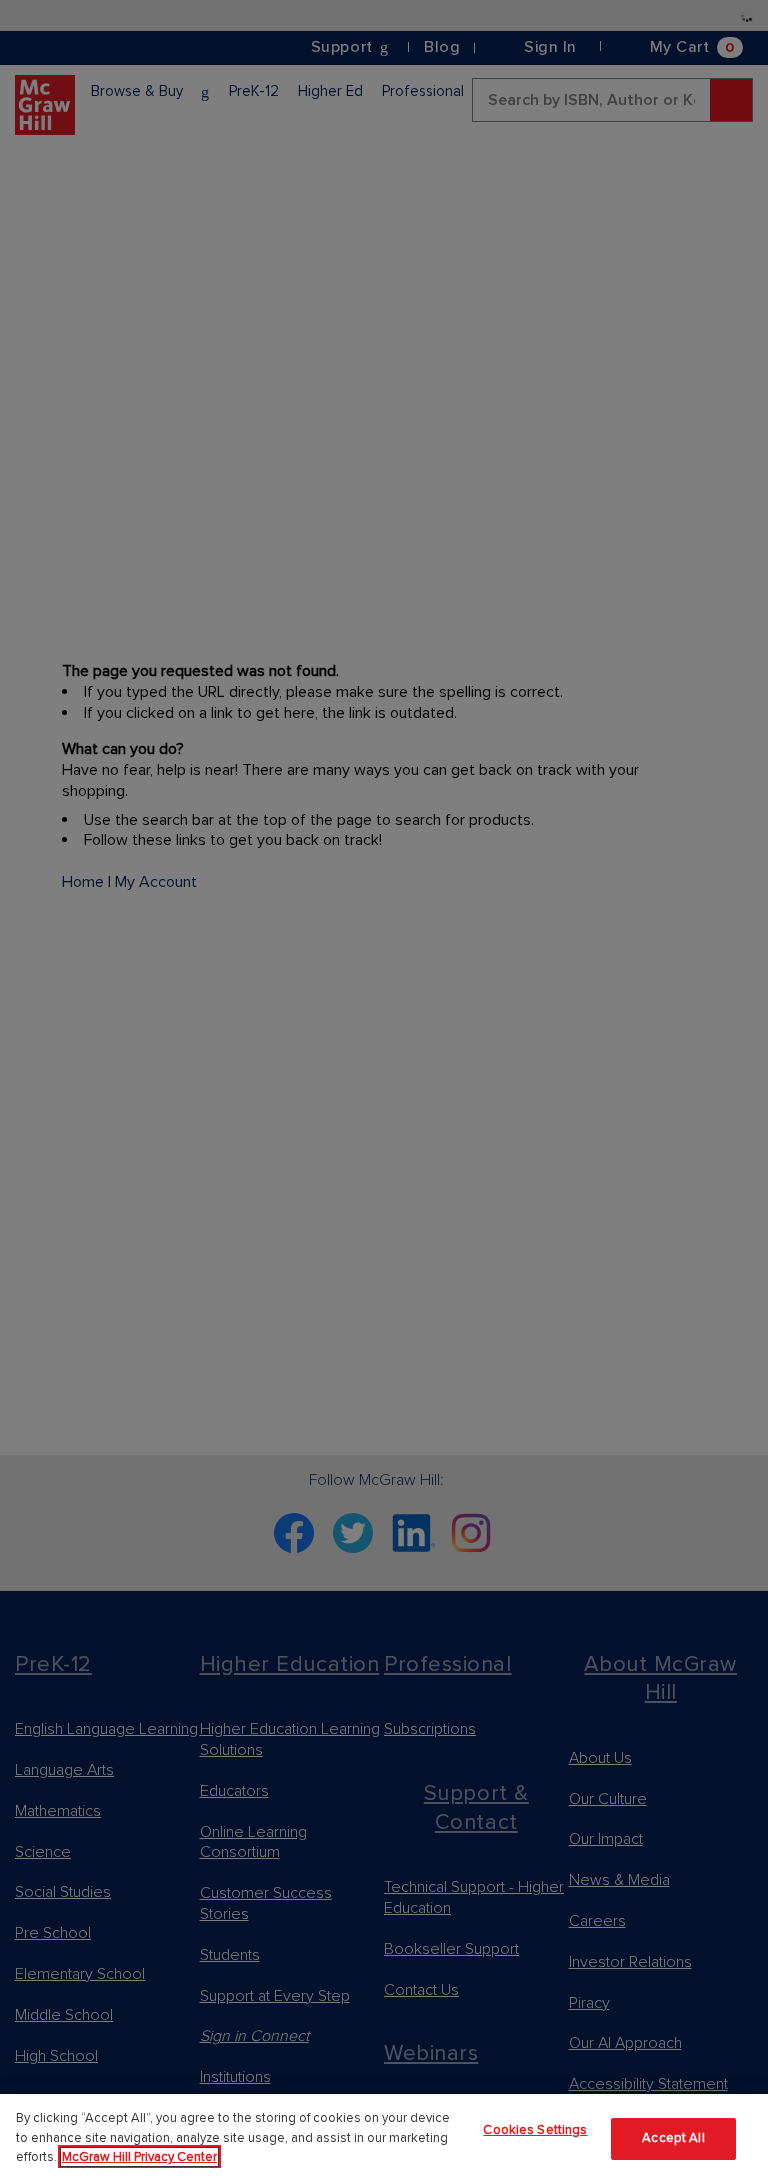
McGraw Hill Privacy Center (139, 2157)
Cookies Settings (535, 2130)
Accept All (673, 2138)
